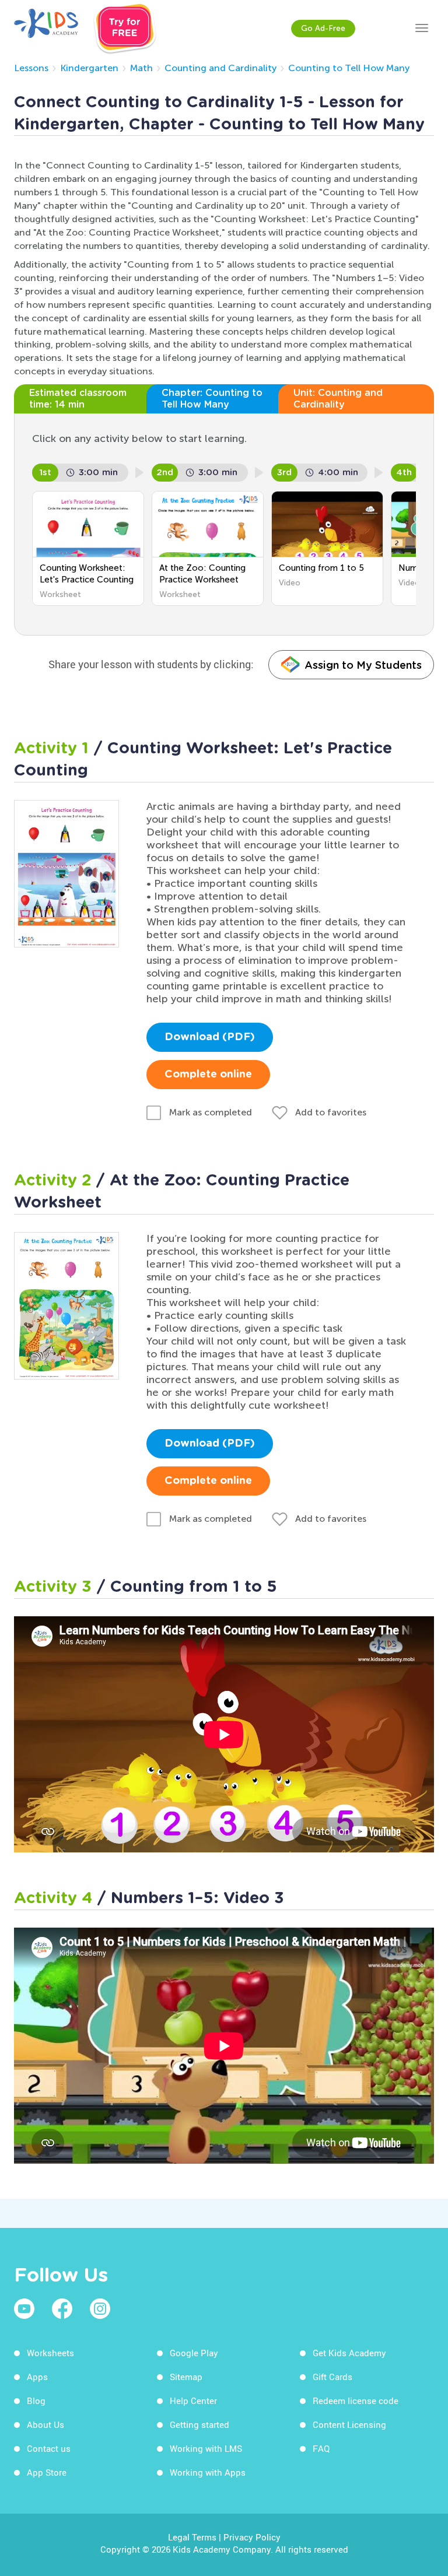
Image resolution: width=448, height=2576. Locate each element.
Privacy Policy (252, 2537)
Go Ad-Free (323, 28)
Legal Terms (192, 2537)
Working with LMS (206, 2448)
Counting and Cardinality (220, 68)
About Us (45, 2424)
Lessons (31, 68)
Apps (37, 2377)
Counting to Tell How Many (349, 68)
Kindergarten (89, 68)
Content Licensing (349, 2424)
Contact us (49, 2448)
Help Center (193, 2400)
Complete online (208, 1075)
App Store (47, 2472)
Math (141, 68)
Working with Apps (208, 2472)
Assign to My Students (363, 665)
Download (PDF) (210, 1037)
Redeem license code (356, 2400)
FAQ (321, 2448)
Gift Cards (332, 2377)
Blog (36, 2400)
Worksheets (50, 2353)
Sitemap (186, 2377)
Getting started (199, 2424)
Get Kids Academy (349, 2353)
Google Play (194, 2353)
